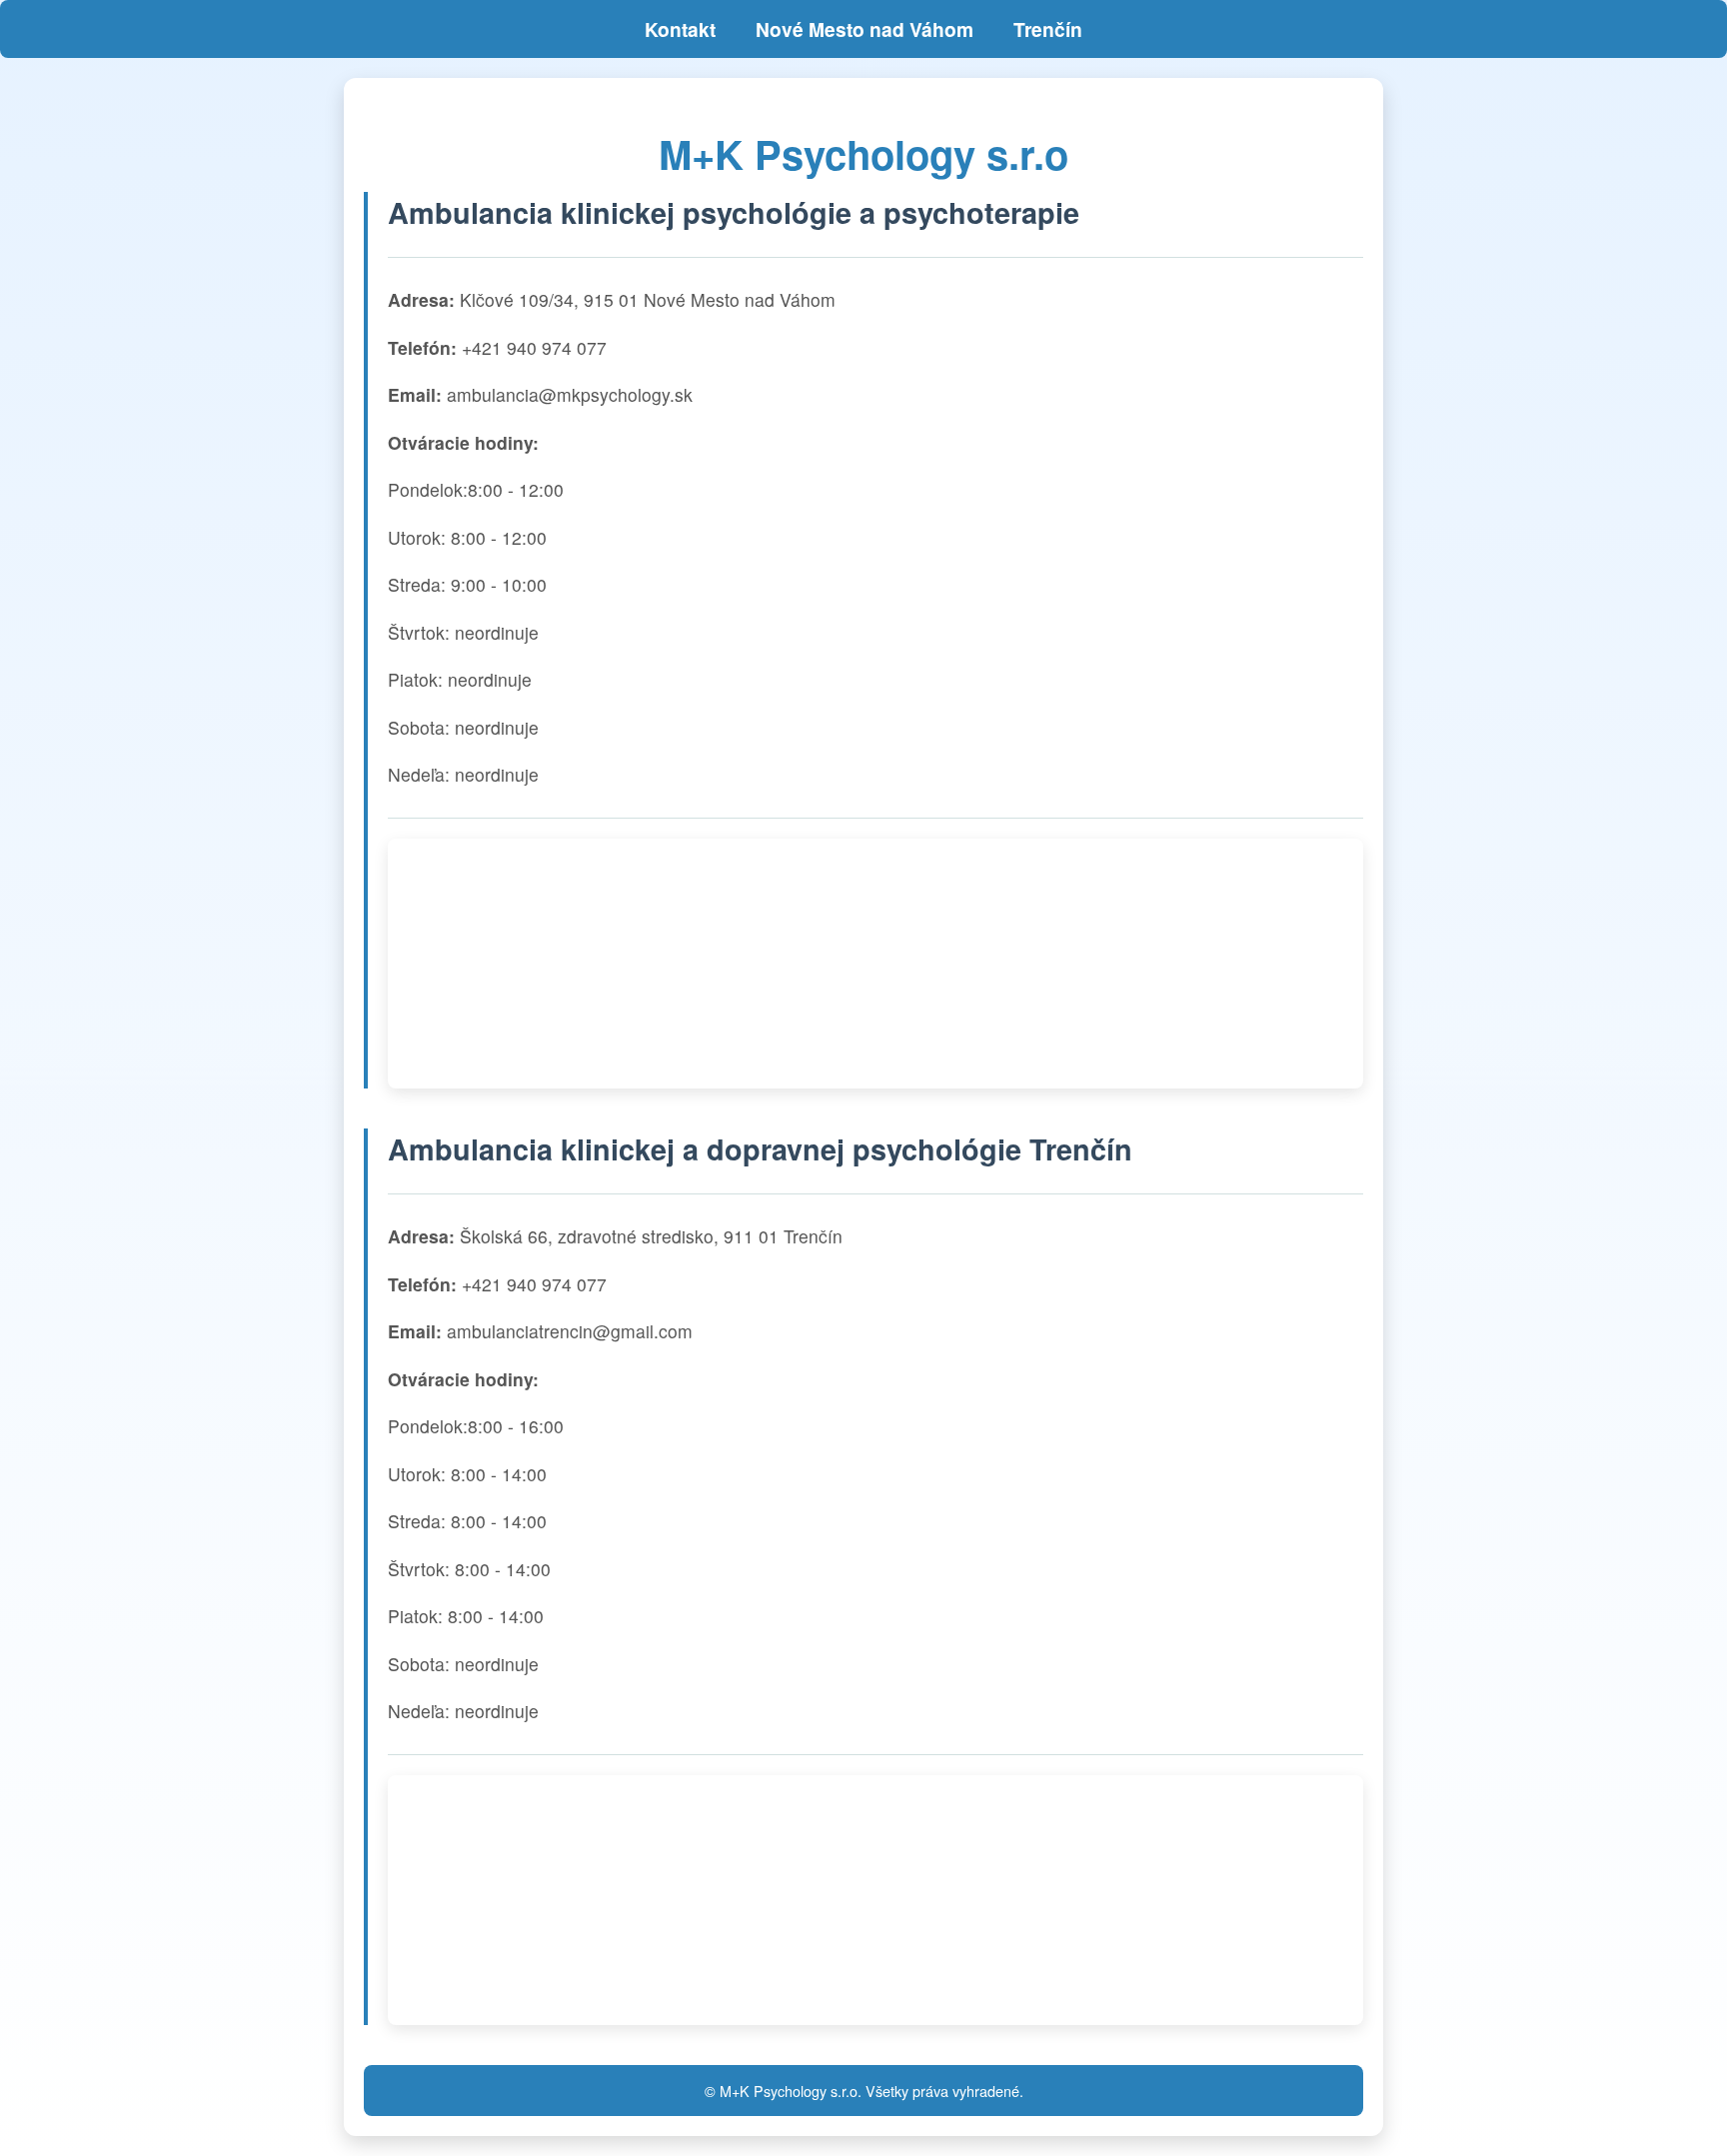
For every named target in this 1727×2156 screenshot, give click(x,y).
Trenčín (1048, 29)
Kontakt (680, 29)
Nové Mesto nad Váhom (864, 29)
